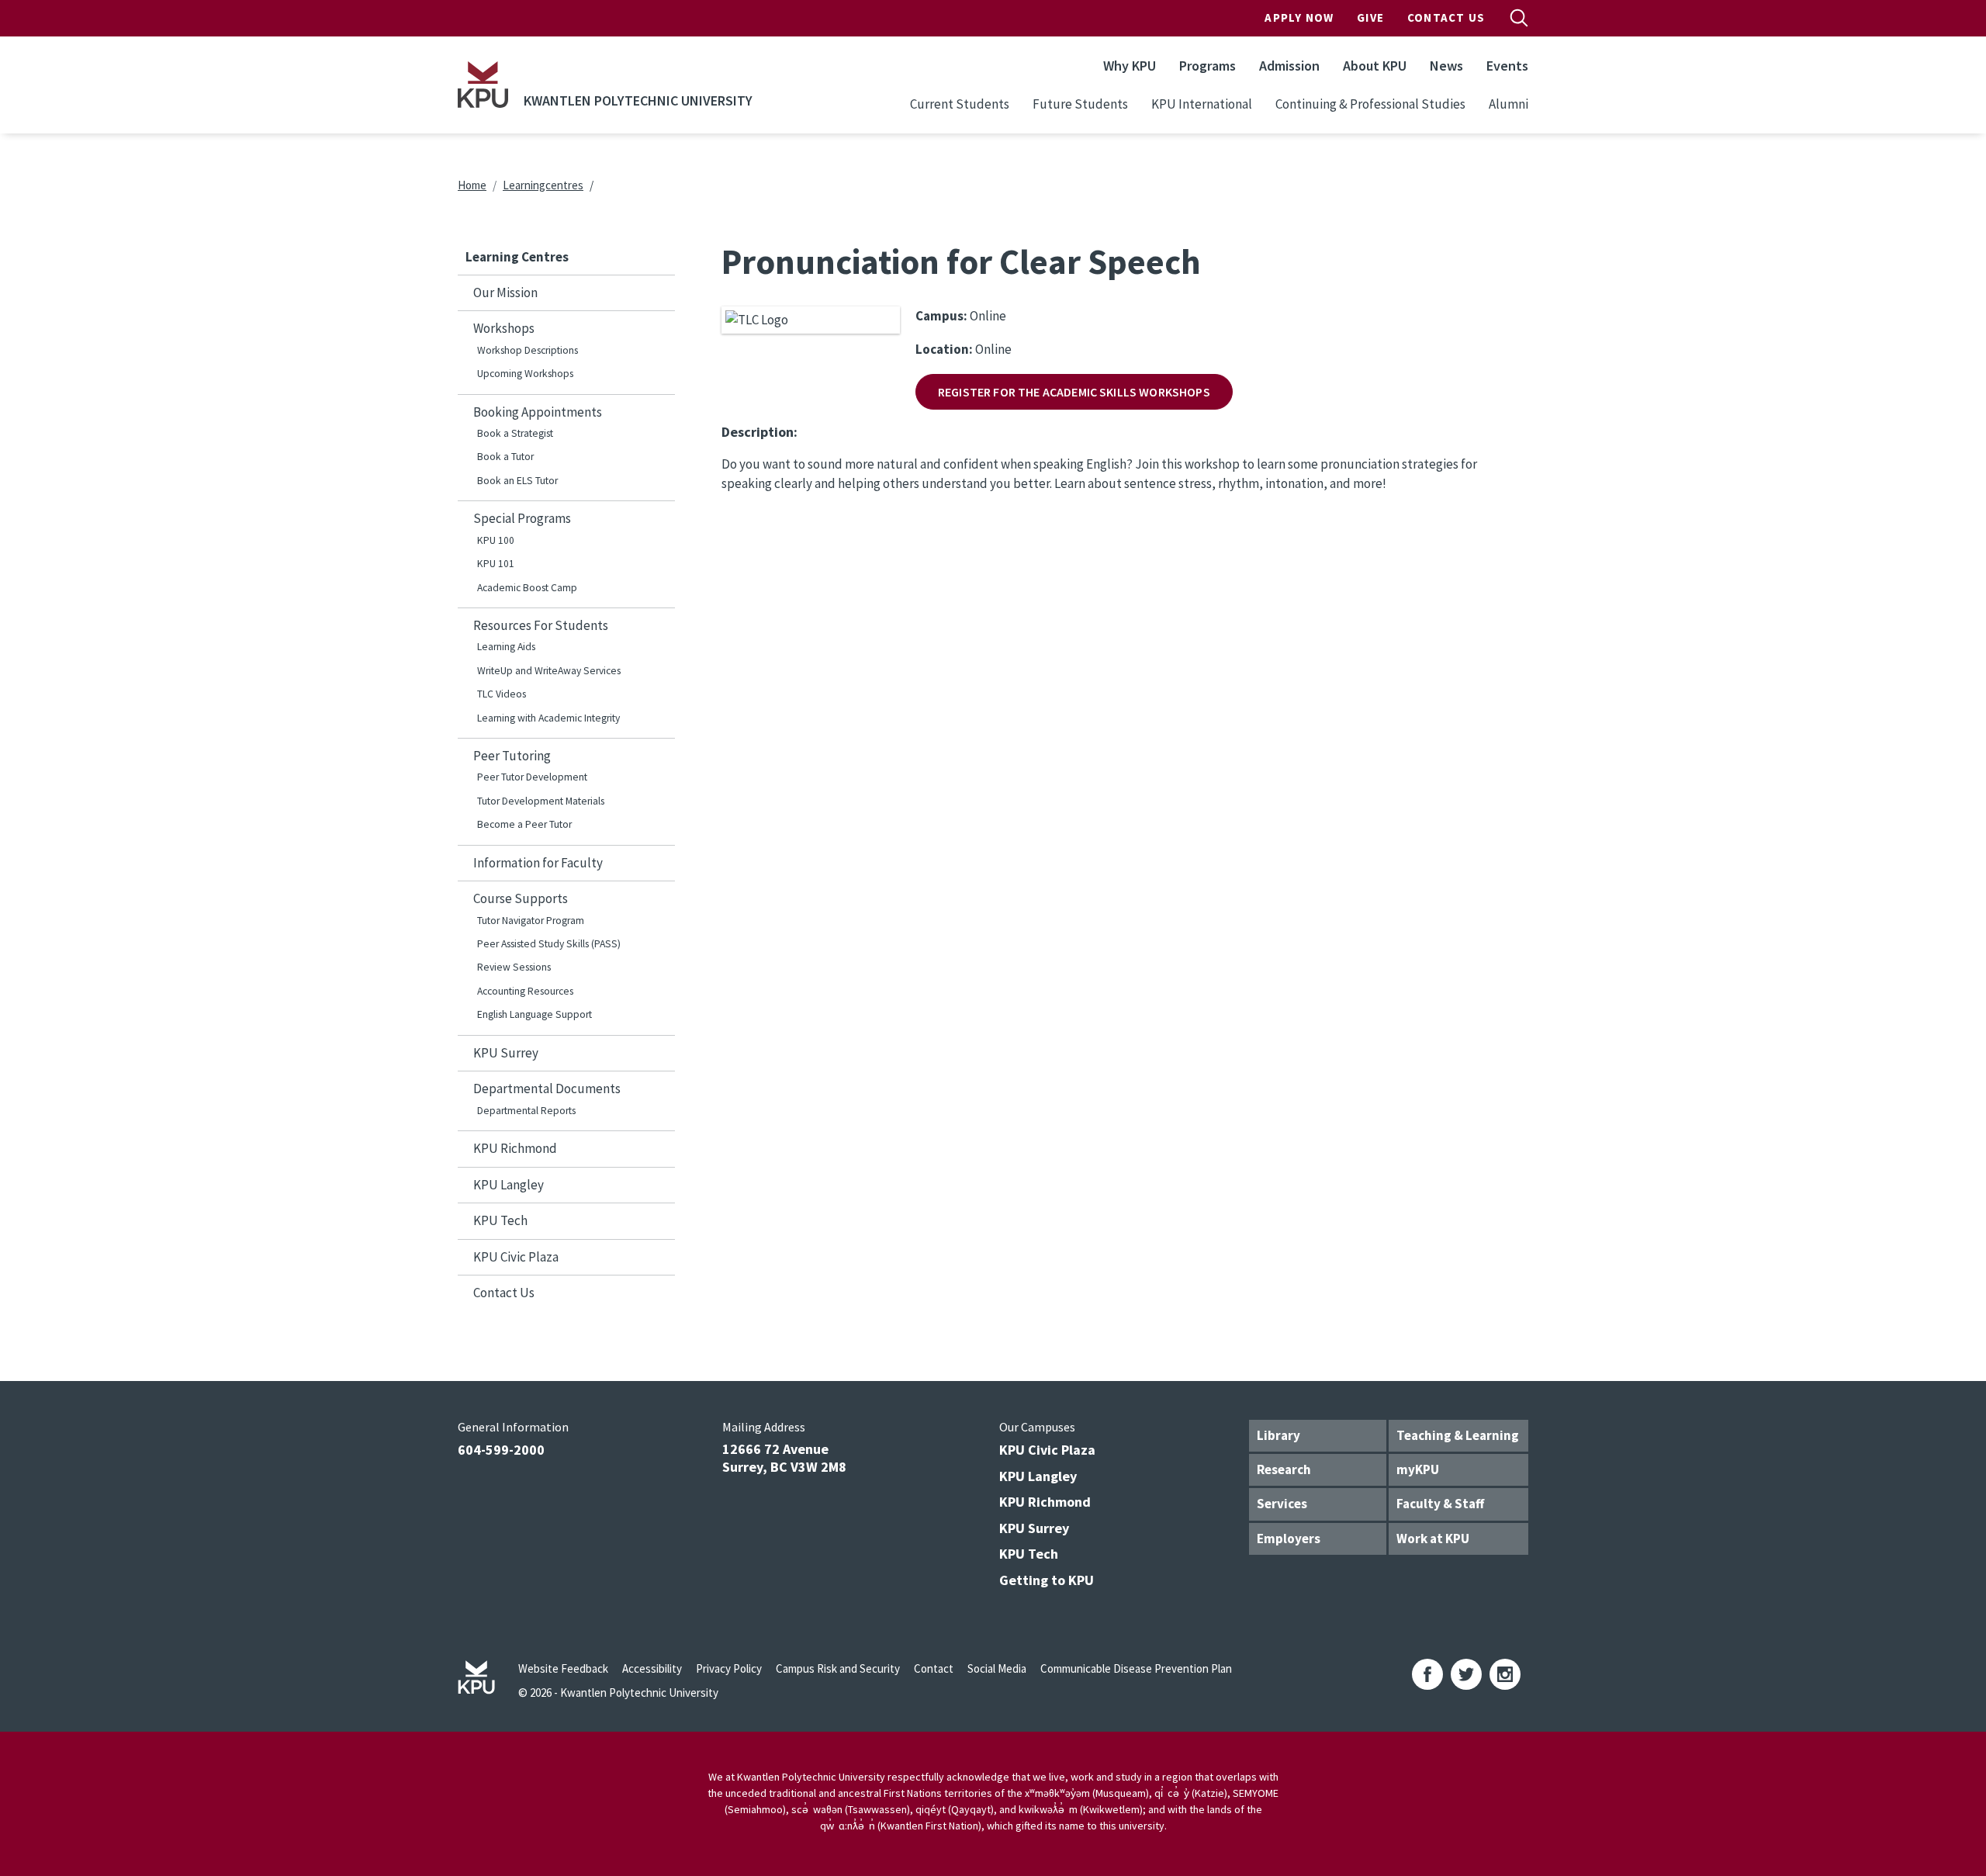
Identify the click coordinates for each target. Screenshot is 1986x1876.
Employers (1289, 1539)
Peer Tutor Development (532, 777)
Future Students (1080, 104)
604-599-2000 (501, 1450)
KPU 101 (496, 564)
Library (1278, 1435)
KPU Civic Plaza (516, 1257)
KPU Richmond (515, 1148)
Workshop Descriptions (528, 350)
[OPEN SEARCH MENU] (1519, 18)
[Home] (483, 85)
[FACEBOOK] (1427, 1674)
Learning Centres (517, 257)
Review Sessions (514, 967)
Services (1282, 1504)
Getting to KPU (1047, 1580)
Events (1507, 66)
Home (472, 185)
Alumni (1509, 104)
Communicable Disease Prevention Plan (1136, 1668)
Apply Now (1299, 17)
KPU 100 (496, 540)
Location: (944, 349)
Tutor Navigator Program (531, 921)
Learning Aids (506, 647)
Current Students (960, 104)
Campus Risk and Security (838, 1668)
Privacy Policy (729, 1668)
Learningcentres (543, 185)
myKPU (1418, 1469)
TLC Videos (502, 694)
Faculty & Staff (1440, 1504)
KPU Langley (509, 1185)
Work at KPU (1433, 1539)
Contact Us (1446, 17)
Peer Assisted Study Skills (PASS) (549, 944)
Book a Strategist (515, 433)
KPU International (1202, 104)
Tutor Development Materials (541, 801)
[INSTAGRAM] (1505, 1674)
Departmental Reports (526, 1111)
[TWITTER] (1466, 1674)
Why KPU (1130, 66)
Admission (1289, 66)
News (1446, 66)
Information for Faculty (538, 863)
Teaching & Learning (1458, 1435)
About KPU (1375, 66)
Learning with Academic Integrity (548, 718)
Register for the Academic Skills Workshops (1074, 392)
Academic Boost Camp (527, 588)
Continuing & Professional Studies (1370, 104)
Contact (934, 1668)
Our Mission (505, 292)
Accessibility (652, 1668)
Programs (1208, 66)
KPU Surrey (506, 1053)
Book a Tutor (505, 457)
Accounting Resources (525, 991)
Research (1284, 1469)
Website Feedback (563, 1668)
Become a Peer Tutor (524, 824)
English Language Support (535, 1014)
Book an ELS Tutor (517, 481)
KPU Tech (500, 1220)
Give (1370, 17)
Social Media (997, 1668)
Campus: (941, 316)
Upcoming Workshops (525, 374)
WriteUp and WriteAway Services (549, 671)
